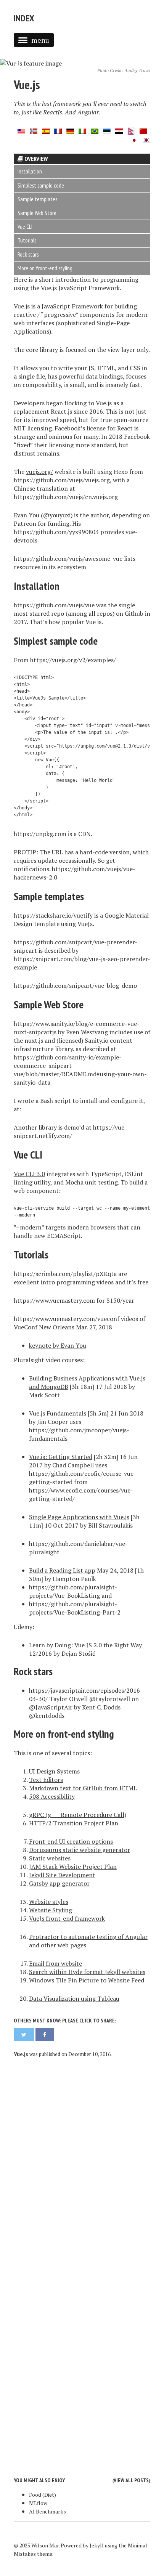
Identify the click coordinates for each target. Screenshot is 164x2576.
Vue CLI (25, 227)
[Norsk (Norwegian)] (34, 130)
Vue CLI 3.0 (29, 1174)
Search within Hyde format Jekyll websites (87, 1972)
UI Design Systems (54, 1771)
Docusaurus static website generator (80, 1850)
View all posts (131, 2480)
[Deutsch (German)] (70, 130)
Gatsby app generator (59, 1883)
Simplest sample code (41, 185)
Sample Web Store (37, 213)
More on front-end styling (45, 268)
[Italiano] (82, 130)
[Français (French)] (58, 130)
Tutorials (27, 240)
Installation (30, 171)
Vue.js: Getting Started (61, 1457)
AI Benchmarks (47, 2511)
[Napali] (131, 130)
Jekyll (97, 2545)
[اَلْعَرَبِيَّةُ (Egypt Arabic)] (119, 130)
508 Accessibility (52, 1796)
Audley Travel (137, 70)
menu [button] (40, 40)
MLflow (38, 2503)
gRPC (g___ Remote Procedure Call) (78, 1815)
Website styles (49, 1902)
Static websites (50, 1858)
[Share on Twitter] (24, 2035)
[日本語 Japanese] (134, 140)
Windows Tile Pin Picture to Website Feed (87, 1980)
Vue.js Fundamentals (58, 1413)
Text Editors (46, 1780)
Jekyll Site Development (62, 1875)
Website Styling (51, 1910)
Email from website (55, 1963)
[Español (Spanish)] (46, 130)
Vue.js (27, 85)
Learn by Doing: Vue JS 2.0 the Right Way (85, 1645)
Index (24, 18)
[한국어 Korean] (146, 140)
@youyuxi (57, 515)
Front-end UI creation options (71, 1841)
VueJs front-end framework (67, 1918)
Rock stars (28, 254)
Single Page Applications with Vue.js (79, 1517)
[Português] (95, 130)
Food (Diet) (43, 2495)
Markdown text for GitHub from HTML (83, 1788)
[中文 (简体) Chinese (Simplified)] (143, 130)
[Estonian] (107, 130)
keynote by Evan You (58, 1345)
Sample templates (37, 199)
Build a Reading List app (62, 1570)
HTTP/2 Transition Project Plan (74, 1823)
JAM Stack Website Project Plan (73, 1867)
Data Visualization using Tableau (74, 1998)
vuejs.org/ (39, 472)
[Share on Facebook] (45, 2035)
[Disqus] (82, 2163)
